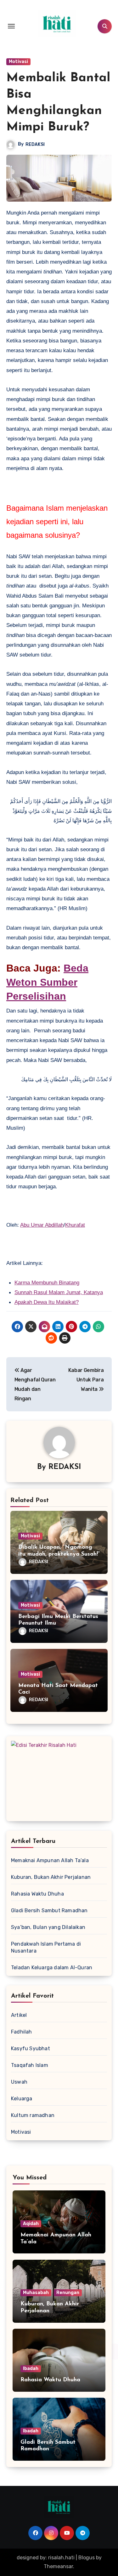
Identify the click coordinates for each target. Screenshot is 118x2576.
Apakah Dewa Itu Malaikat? (47, 1302)
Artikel (19, 2015)
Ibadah (31, 2369)
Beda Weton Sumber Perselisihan (47, 982)
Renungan (68, 2293)
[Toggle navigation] (11, 26)
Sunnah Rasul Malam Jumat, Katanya (59, 1292)
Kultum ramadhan (33, 2115)
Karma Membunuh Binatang (47, 1283)
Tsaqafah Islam (30, 2065)
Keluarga (22, 2099)
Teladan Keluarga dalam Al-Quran (52, 1968)
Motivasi (18, 62)
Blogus (87, 2558)
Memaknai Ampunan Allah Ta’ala (50, 1860)
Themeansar (58, 2566)
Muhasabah (36, 2293)
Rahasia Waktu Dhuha (37, 1894)
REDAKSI (35, 144)
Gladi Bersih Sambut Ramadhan (49, 1910)
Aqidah (31, 2224)
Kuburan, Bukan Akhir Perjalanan (51, 1877)
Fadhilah (22, 2032)
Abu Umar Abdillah (42, 1225)
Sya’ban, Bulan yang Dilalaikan (48, 1927)
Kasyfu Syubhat (31, 2048)
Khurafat (75, 1225)
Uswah (19, 2082)
